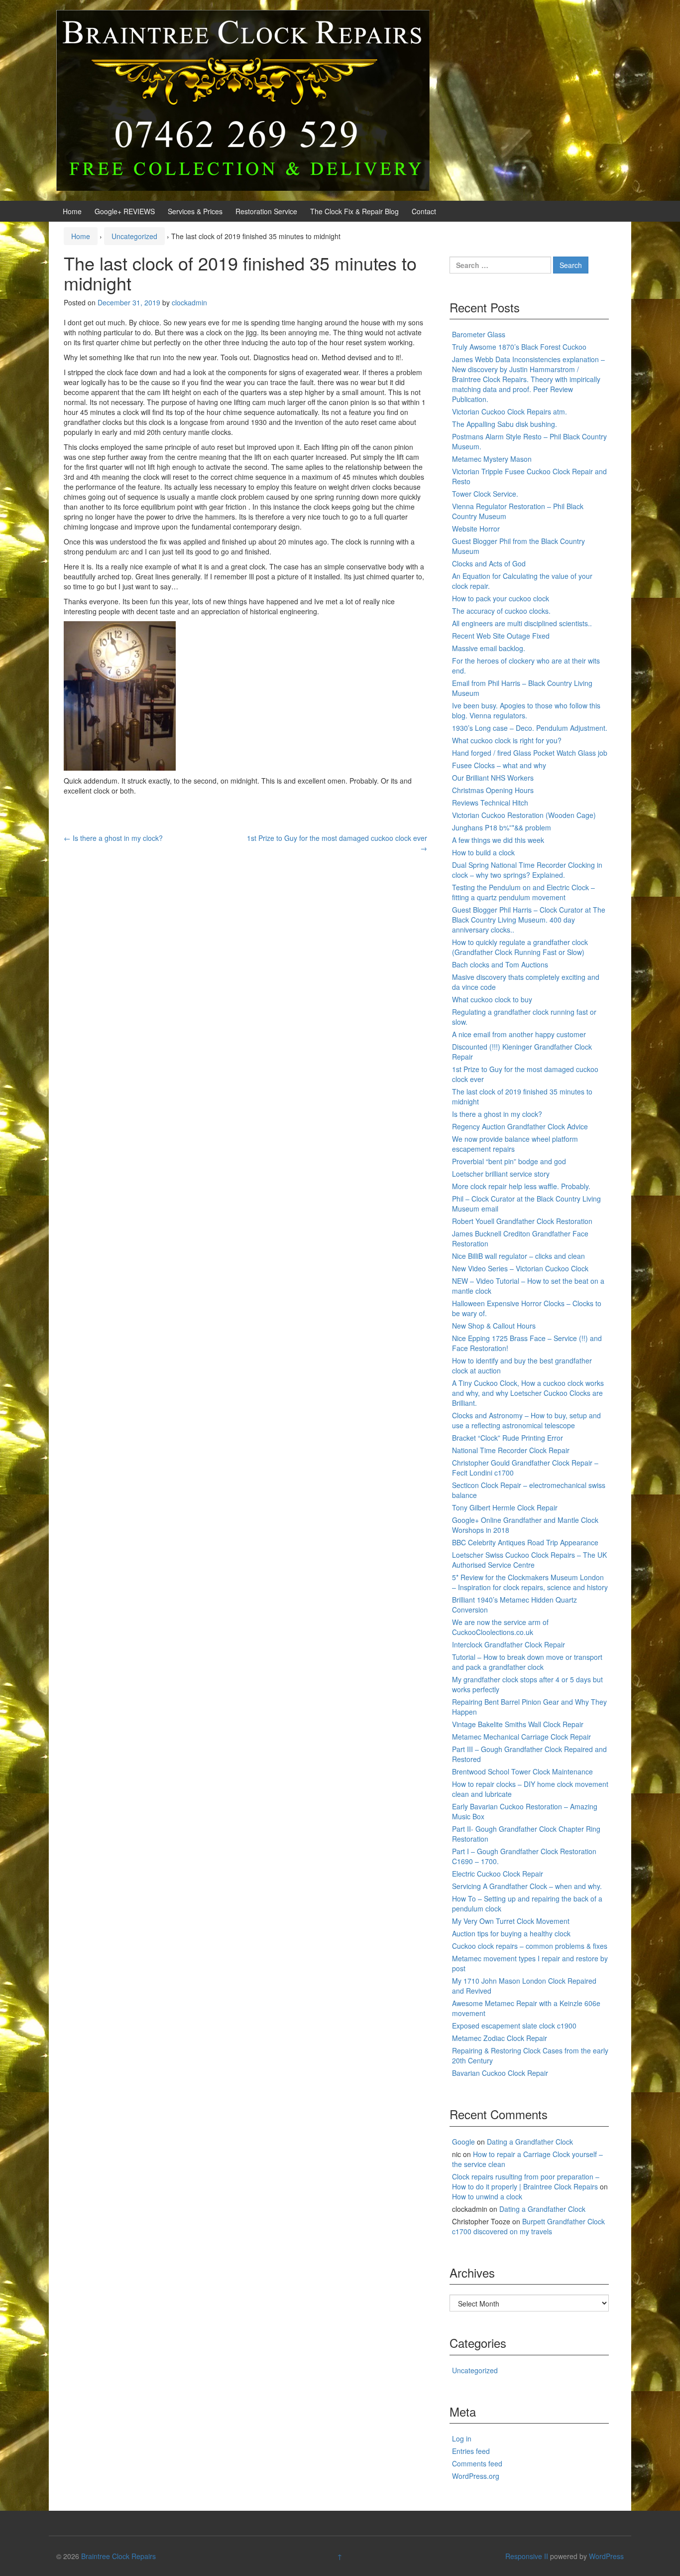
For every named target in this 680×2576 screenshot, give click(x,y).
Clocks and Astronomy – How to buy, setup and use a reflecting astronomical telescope (526, 1420)
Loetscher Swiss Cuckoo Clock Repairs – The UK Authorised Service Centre (529, 1560)
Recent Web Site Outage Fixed (501, 636)
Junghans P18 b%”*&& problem (502, 827)
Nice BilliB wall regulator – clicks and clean (518, 1256)
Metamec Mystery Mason (492, 459)
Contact (424, 211)
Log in (462, 2439)
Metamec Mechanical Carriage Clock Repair (521, 1737)
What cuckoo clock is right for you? (507, 740)
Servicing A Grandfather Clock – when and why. (527, 1886)
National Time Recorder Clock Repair (511, 1450)
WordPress (606, 2556)
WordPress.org (476, 2476)
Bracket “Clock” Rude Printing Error (508, 1438)
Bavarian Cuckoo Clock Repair (500, 2073)
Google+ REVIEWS (125, 211)
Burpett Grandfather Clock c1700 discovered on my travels (528, 2226)
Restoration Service (266, 211)
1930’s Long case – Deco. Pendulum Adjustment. (530, 728)
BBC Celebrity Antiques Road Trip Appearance (525, 1542)
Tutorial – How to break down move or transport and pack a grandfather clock (527, 1662)
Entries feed (471, 2451)
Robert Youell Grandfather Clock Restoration (522, 1221)
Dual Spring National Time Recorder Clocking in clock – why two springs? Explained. (527, 870)
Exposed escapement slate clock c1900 (514, 2026)
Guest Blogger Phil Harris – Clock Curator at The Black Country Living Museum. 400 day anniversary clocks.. (529, 920)
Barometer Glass (479, 334)
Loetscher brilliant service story (501, 1174)
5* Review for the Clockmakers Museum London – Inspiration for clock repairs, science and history (530, 1582)
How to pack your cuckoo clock (501, 598)
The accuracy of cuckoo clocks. (501, 611)
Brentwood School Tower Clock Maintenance (522, 1771)
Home (72, 211)
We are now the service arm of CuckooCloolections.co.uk (500, 1627)
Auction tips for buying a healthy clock (511, 1933)
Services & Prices (195, 211)
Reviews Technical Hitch (490, 803)
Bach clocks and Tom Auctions (500, 964)
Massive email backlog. (489, 648)
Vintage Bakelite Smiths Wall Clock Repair (518, 1724)
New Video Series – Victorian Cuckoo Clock (520, 1268)
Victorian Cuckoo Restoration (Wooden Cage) (524, 815)
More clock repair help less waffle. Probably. (521, 1186)
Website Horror (476, 529)
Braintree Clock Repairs (118, 2556)
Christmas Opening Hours (493, 790)
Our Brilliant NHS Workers (493, 778)
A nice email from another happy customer (519, 1034)
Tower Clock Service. (485, 494)
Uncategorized (134, 236)
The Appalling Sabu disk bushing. (505, 424)
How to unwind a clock (487, 2196)
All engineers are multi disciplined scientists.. (522, 623)
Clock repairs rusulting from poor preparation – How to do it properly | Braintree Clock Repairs (526, 2181)
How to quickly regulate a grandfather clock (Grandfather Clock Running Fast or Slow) (520, 947)
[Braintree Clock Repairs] (243, 99)
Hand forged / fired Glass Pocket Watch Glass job (530, 753)
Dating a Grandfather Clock (530, 2142)
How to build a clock (483, 852)
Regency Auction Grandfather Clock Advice (520, 1126)
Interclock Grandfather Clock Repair (509, 1644)
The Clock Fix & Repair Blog (354, 211)
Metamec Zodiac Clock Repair (500, 2038)
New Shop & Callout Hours (494, 1326)
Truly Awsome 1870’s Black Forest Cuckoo (519, 347)
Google (463, 2142)
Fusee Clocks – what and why (499, 765)
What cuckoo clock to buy (492, 999)
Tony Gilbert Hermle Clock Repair (505, 1507)
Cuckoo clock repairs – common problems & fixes (530, 1946)
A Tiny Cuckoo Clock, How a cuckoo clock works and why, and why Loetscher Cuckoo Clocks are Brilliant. (528, 1393)
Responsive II (527, 2556)
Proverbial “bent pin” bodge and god (509, 1161)
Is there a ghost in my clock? (113, 838)
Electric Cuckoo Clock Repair (498, 1874)
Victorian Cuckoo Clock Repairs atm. (510, 411)
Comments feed (477, 2463)
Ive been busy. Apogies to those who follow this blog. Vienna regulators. (526, 710)
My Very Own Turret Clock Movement (511, 1921)
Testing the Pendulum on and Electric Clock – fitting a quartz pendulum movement (523, 892)
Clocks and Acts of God (489, 563)
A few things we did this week (498, 840)
